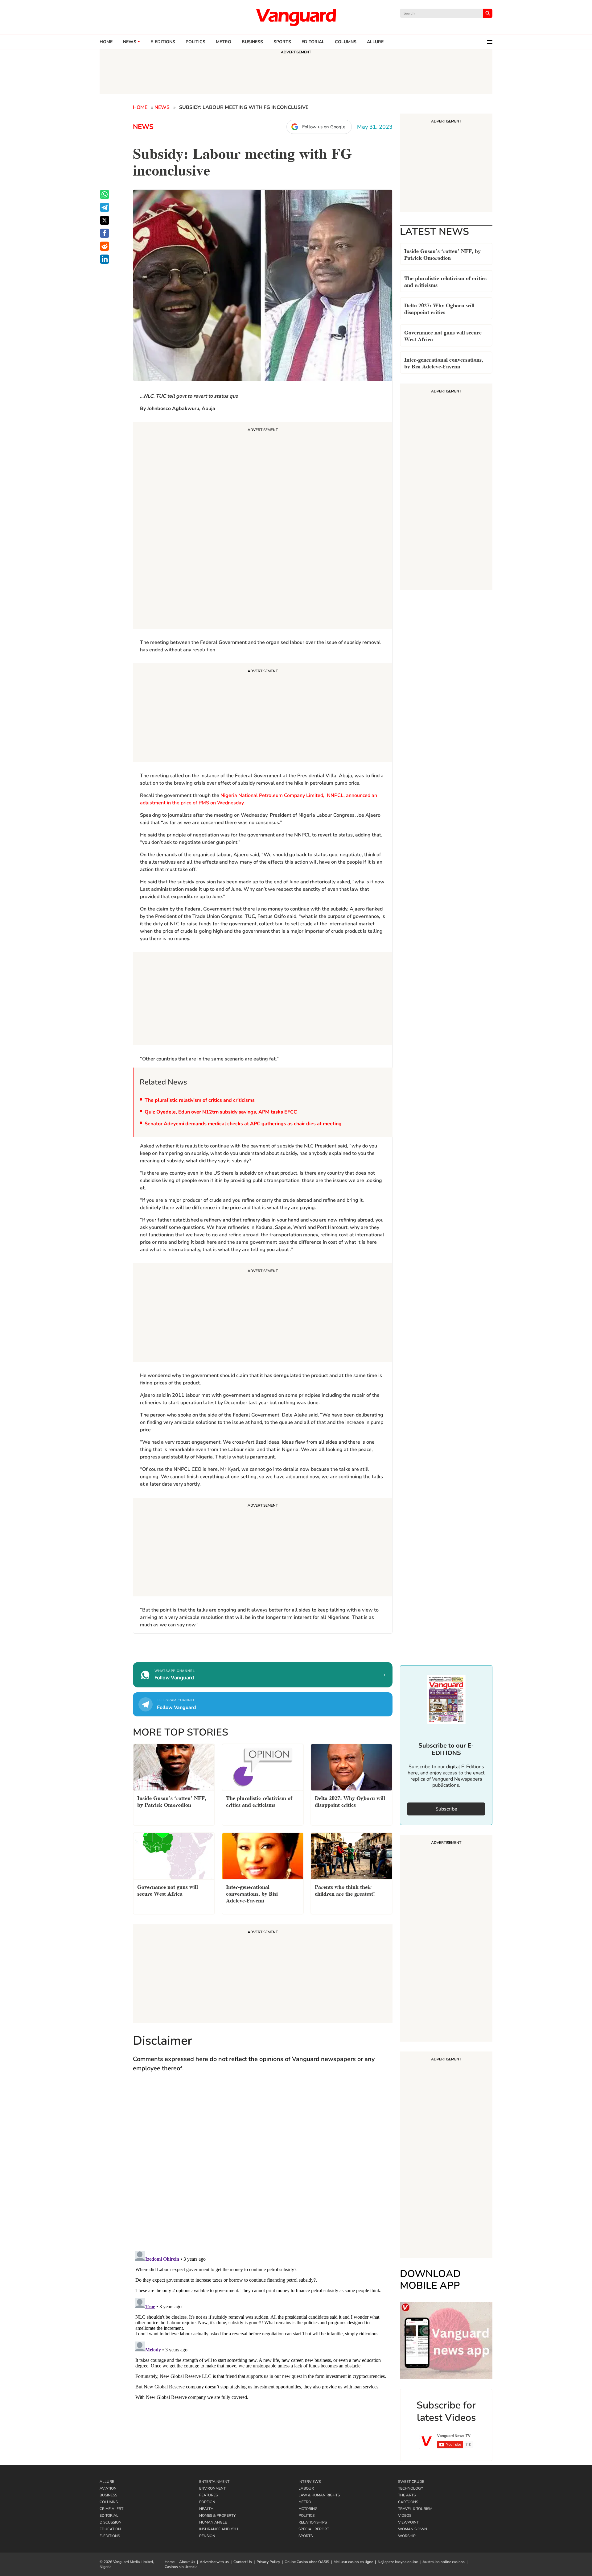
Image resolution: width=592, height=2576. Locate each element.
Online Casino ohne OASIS (307, 2562)
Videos (405, 2516)
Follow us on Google (324, 127)
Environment (212, 2488)
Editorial (313, 42)
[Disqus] (263, 2167)
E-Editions (110, 2536)
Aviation (108, 2488)
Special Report (314, 2529)
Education (110, 2529)
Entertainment (214, 2482)
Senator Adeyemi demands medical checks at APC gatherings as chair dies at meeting (243, 1124)
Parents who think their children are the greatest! (345, 1890)
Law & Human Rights (319, 2495)
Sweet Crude (411, 2482)
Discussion (111, 2522)
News (130, 42)
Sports (282, 42)
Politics (195, 42)
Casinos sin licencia (181, 2567)
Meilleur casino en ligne (353, 2562)
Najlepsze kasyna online (398, 2562)
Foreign (207, 2502)
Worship (407, 2536)
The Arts (407, 2495)
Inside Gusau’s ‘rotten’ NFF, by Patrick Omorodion (442, 254)
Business (252, 42)
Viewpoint (408, 2522)
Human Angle (213, 2522)
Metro (224, 42)
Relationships (313, 2522)
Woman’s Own (413, 2529)
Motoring (308, 2509)
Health (206, 2509)
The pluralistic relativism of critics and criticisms (200, 1100)
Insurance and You (219, 2529)
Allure (107, 2482)
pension (207, 2536)
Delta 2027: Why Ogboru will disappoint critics (439, 308)
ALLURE (375, 42)
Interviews (310, 2482)
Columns (346, 42)
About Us (187, 2562)
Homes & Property (217, 2516)
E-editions (163, 42)
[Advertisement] (263, 526)
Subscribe (446, 1809)
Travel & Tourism (415, 2509)
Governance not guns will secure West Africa (443, 335)
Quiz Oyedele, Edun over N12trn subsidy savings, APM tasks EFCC (221, 1112)
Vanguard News (296, 17)
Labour (306, 2488)
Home (106, 42)
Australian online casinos (444, 2562)
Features (208, 2495)
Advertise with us (214, 2562)
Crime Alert (111, 2509)
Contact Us (243, 2562)
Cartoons (408, 2502)
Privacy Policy (268, 2562)
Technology (411, 2488)
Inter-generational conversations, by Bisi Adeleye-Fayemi (444, 362)
